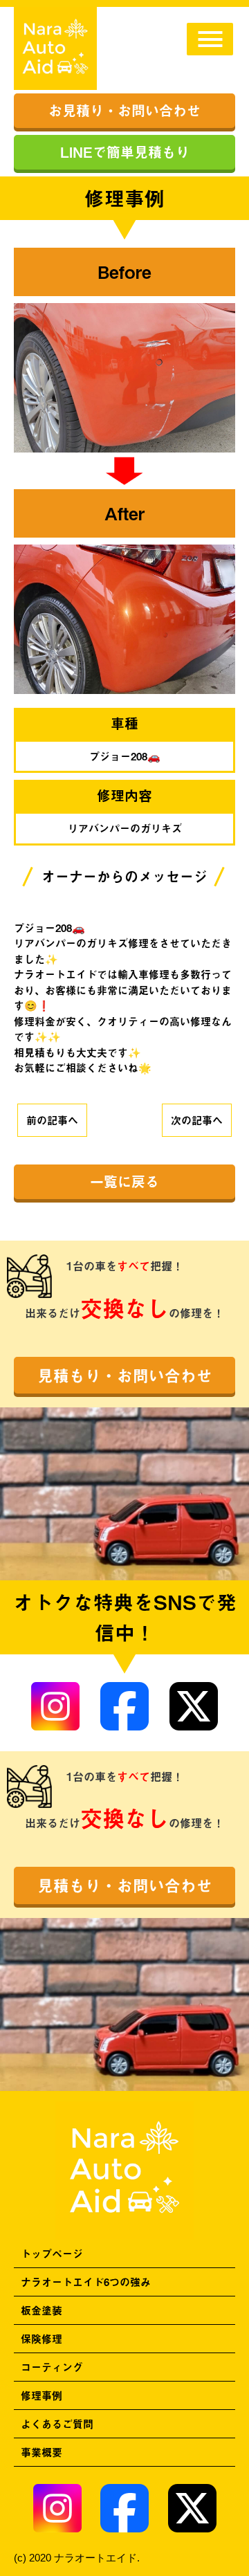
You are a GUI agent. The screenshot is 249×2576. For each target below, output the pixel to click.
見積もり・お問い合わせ (125, 1375)
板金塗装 (41, 2310)
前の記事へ (52, 1120)
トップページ (52, 2253)
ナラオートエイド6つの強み (86, 2282)
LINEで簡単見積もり (125, 152)
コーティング (52, 2367)
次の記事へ (197, 1120)
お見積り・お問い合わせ (124, 110)
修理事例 (41, 2395)
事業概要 (41, 2452)
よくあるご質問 (57, 2423)
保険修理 (41, 2338)
